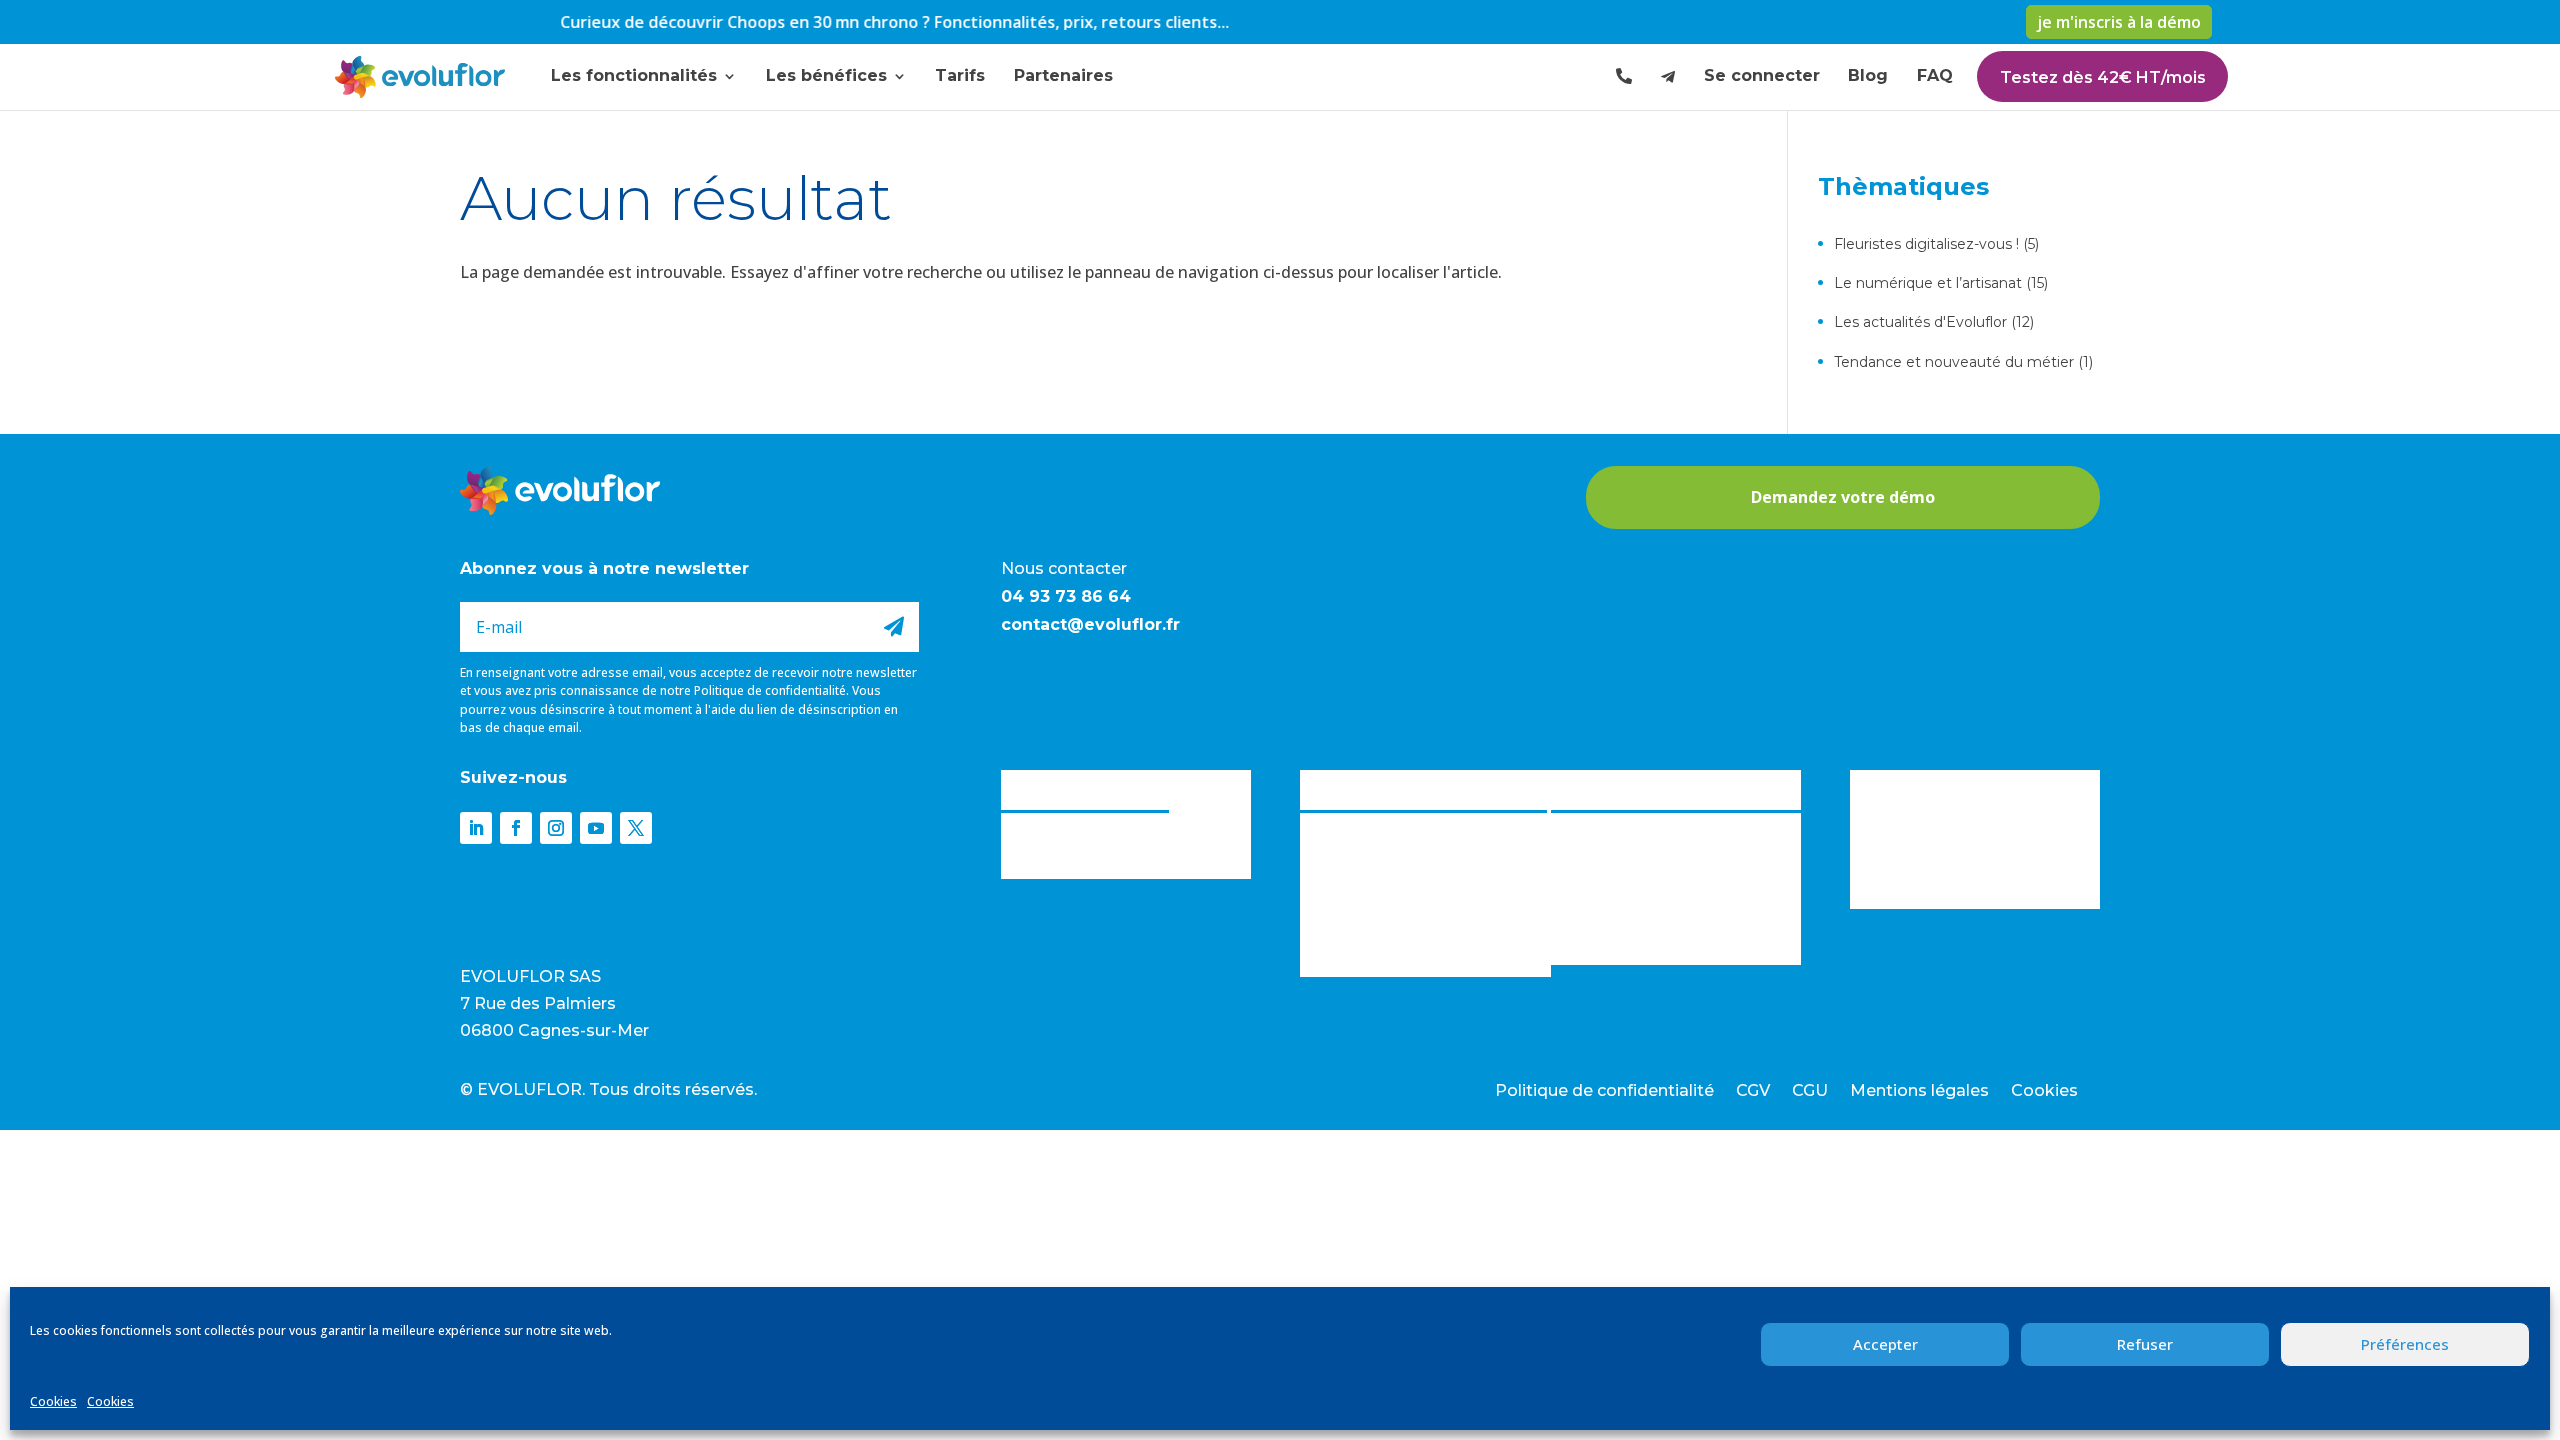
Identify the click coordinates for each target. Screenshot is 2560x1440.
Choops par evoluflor (1085, 788)
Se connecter (1762, 75)
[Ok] (894, 627)
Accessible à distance (1630, 942)
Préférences (2405, 1344)
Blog (1868, 75)
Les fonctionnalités (634, 75)
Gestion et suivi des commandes (1423, 889)
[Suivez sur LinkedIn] (476, 828)
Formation (1340, 955)
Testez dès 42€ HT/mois (2103, 77)
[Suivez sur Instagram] (556, 828)
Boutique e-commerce (1385, 922)
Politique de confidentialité (770, 690)
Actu (1867, 788)
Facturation (1344, 856)
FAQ (1935, 75)
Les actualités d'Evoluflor (1920, 322)
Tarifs (960, 75)
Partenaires (1063, 75)
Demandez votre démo (1843, 497)
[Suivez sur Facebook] (516, 828)
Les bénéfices (826, 75)
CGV (1753, 1092)
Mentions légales (1919, 1092)
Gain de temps (1606, 909)
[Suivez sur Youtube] (596, 828)
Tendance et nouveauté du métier (1954, 362)
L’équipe (1032, 823)
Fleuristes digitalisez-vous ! (1926, 244)
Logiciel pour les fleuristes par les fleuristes (1664, 833)
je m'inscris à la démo (2119, 22)
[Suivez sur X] (636, 828)
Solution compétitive (1630, 876)
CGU (1810, 1092)
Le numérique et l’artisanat (1928, 283)
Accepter (1885, 1344)
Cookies (53, 1401)
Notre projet (1048, 856)
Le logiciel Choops (1372, 788)
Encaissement (1353, 823)
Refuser (2145, 1344)
